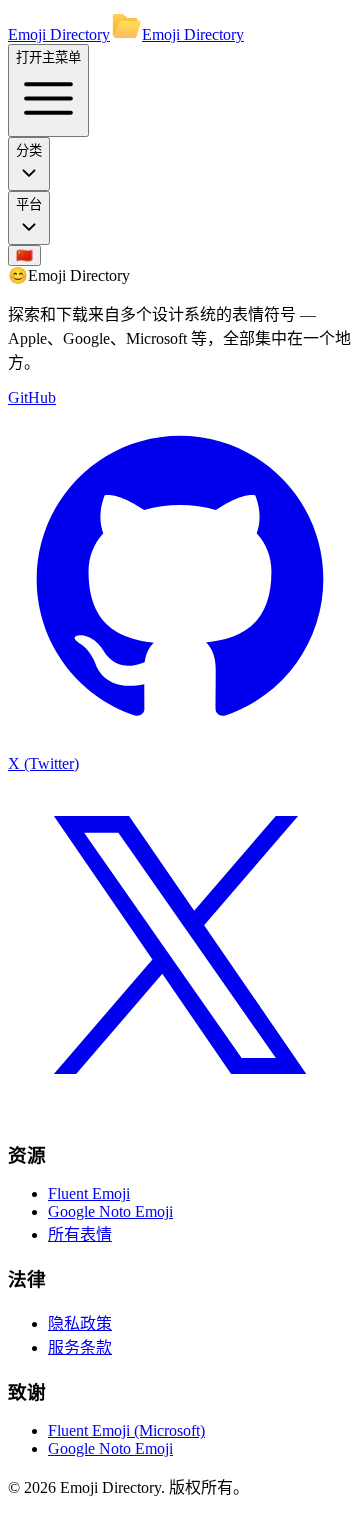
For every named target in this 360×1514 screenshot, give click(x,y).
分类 (29, 150)
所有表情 (80, 1234)
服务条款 (80, 1347)
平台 (29, 204)
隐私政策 (80, 1323)
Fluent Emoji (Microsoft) (126, 1430)
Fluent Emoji (89, 1193)
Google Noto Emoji (110, 1211)
